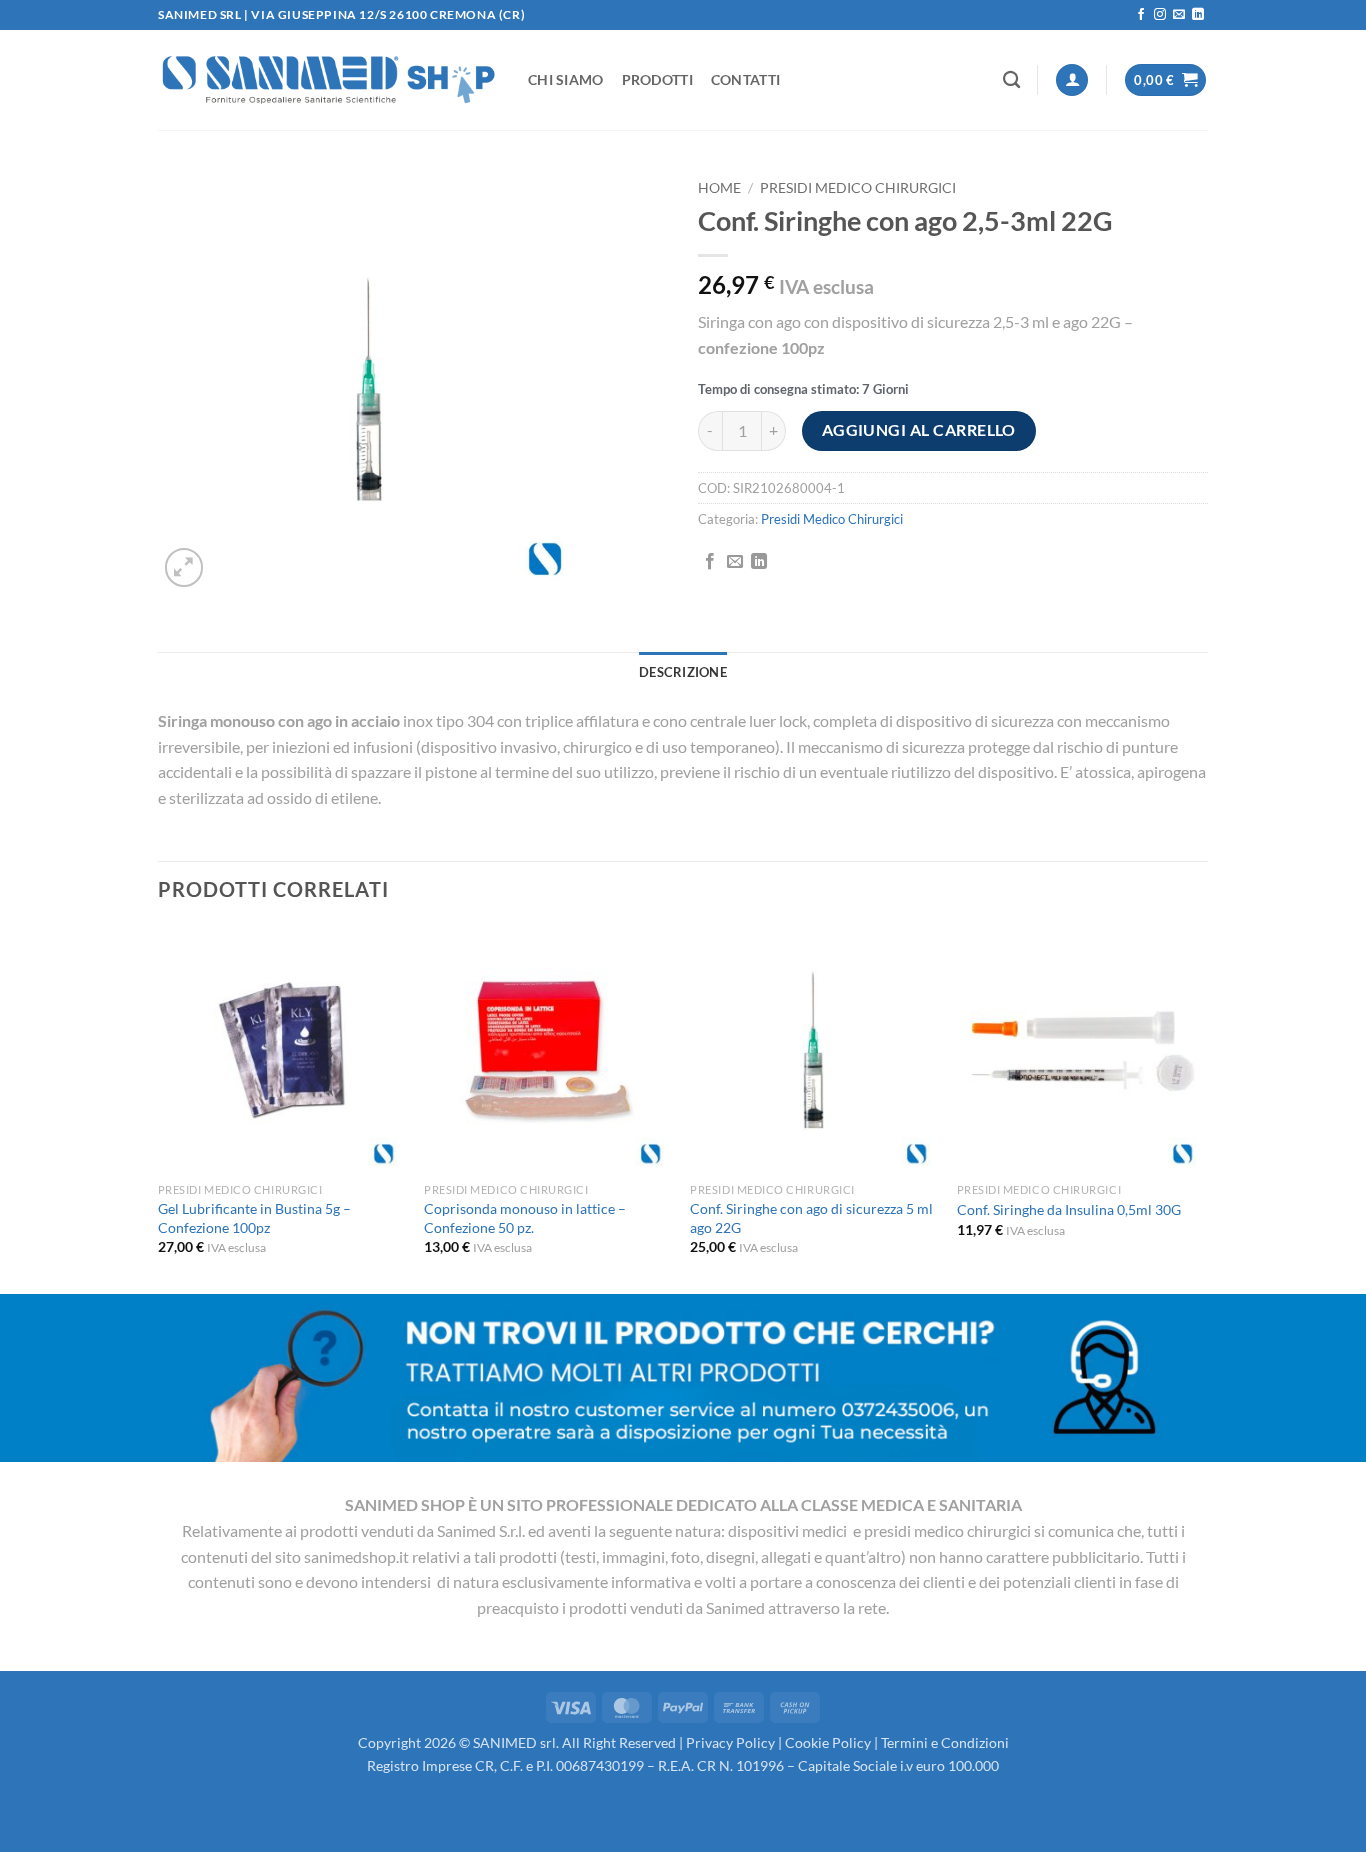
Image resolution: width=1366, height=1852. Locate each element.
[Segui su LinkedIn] (1198, 15)
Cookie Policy (828, 1742)
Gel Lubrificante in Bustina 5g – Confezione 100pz (254, 1218)
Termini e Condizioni (945, 1742)
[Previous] (159, 1108)
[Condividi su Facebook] (710, 562)
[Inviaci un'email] (1179, 15)
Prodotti (657, 79)
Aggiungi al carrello (919, 430)
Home (719, 188)
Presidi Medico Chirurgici (858, 188)
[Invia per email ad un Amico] (735, 562)
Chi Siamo (566, 79)
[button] (1072, 80)
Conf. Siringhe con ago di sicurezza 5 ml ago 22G (811, 1218)
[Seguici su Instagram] (1160, 15)
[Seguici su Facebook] (1141, 15)
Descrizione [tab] (683, 672)
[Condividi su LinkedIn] (759, 562)
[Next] (1202, 1108)
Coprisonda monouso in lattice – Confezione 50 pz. (525, 1218)
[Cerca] (1011, 80)
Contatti (745, 79)
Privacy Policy (730, 1742)
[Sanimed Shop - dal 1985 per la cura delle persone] (328, 80)
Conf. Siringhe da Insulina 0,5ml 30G (1069, 1209)
